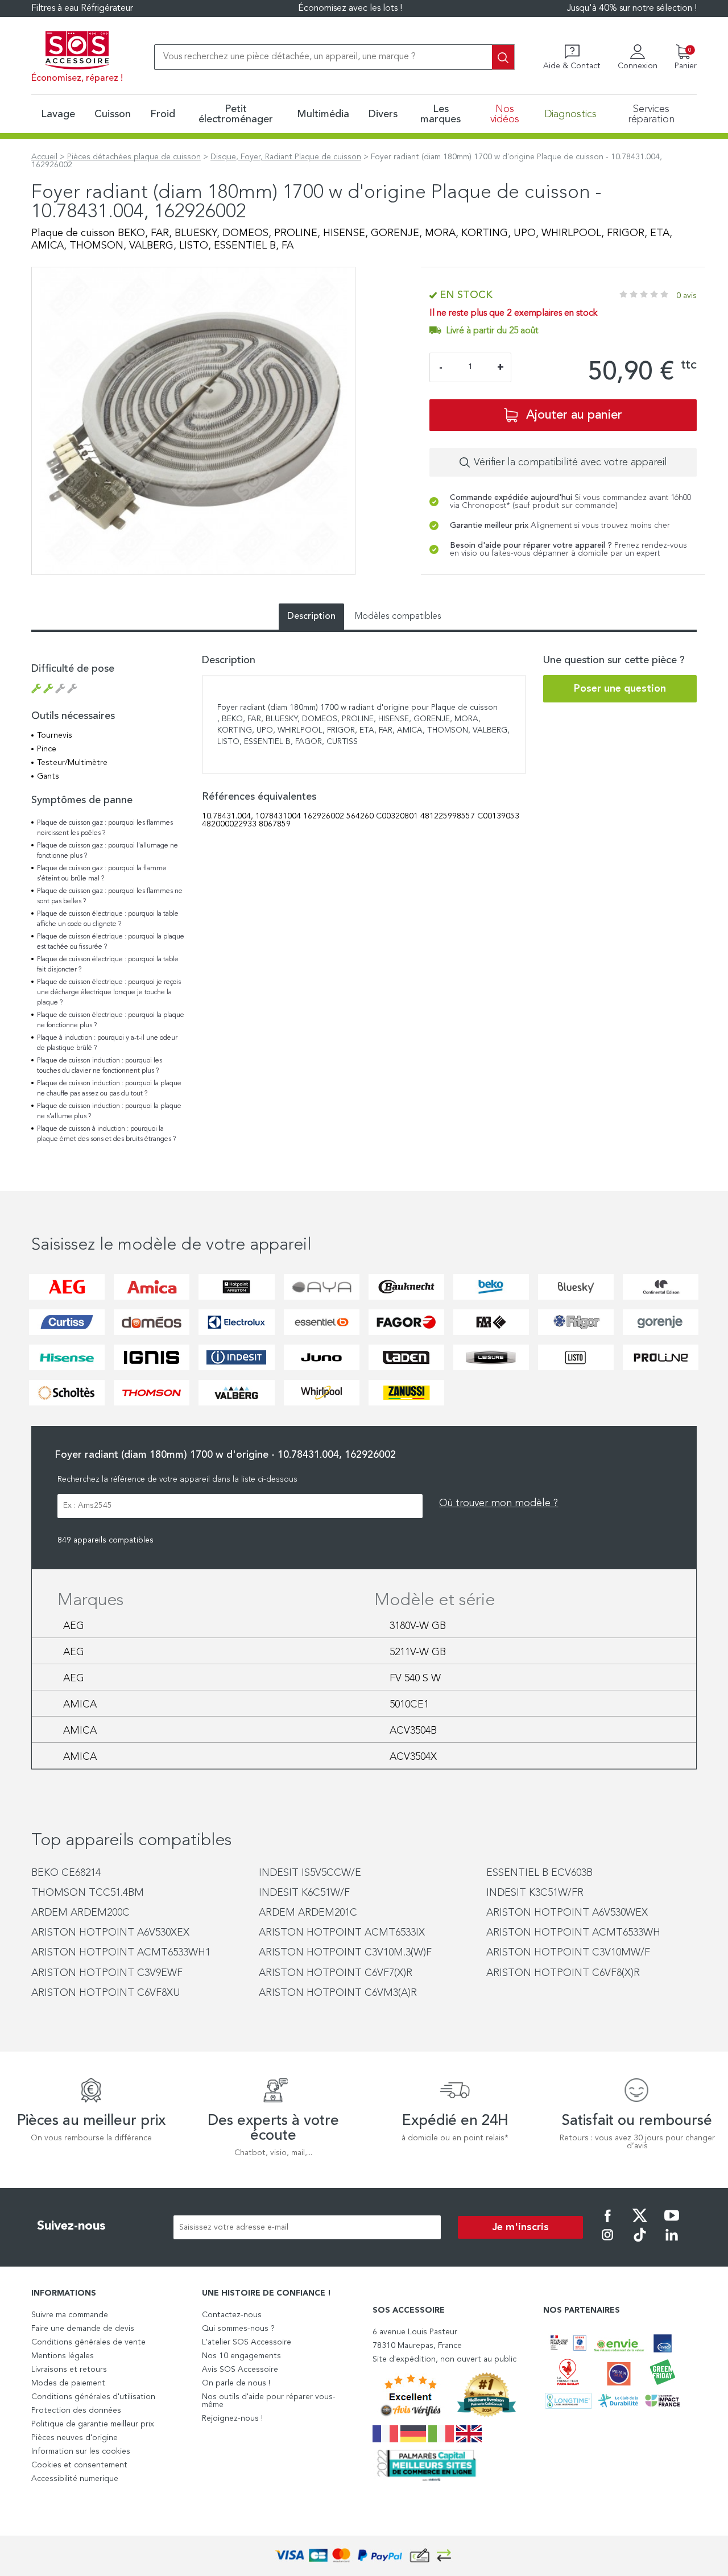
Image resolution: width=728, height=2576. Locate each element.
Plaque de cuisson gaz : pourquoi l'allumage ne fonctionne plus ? (107, 851)
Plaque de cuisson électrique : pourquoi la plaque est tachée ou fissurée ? (111, 942)
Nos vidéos (505, 114)
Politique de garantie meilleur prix (93, 2424)
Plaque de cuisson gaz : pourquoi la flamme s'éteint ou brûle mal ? (102, 874)
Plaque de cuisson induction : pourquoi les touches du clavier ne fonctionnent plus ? (100, 1066)
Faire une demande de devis (83, 2329)
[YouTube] (672, 2223)
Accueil (44, 157)
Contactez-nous (232, 2315)
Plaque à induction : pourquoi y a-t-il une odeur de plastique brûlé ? (107, 1043)
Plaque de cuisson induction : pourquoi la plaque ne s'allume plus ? (109, 1111)
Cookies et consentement (79, 2465)
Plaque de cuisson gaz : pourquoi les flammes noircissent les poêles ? (105, 828)
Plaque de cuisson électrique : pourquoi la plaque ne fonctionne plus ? (111, 1020)
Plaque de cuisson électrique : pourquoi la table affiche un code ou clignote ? (108, 919)
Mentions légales (63, 2356)
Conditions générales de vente (88, 2342)
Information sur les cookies (81, 2451)
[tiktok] (640, 2243)
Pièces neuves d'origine (75, 2438)
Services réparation (651, 114)
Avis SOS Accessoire (240, 2370)
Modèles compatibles (398, 617)
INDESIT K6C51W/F (304, 1893)
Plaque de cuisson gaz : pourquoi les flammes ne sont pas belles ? (110, 896)
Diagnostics (570, 114)
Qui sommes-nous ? (238, 2329)
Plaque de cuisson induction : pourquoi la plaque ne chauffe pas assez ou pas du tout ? (109, 1089)
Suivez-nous (71, 2226)
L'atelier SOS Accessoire (247, 2342)
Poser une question (620, 689)
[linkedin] (672, 2243)
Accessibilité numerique (75, 2479)
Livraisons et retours (69, 2370)
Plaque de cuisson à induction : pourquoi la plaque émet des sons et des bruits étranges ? (106, 1134)
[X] (640, 2223)
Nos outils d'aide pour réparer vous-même (269, 2401)
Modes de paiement (68, 2383)
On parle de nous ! (236, 2383)
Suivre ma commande (70, 2315)
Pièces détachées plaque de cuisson (134, 157)
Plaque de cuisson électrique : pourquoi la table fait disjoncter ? (108, 965)
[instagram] (607, 2243)
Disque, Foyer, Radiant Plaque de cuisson (286, 157)
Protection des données (76, 2410)
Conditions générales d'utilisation (93, 2397)
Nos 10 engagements (241, 2356)
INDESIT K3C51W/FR (535, 1893)
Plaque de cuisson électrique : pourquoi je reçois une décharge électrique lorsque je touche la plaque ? (109, 993)
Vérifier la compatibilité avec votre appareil (570, 462)
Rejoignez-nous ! (232, 2418)
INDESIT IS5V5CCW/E (310, 1873)
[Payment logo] (364, 2556)
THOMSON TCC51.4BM (88, 1893)
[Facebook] (607, 2223)
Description (311, 617)
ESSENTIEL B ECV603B (539, 1873)
